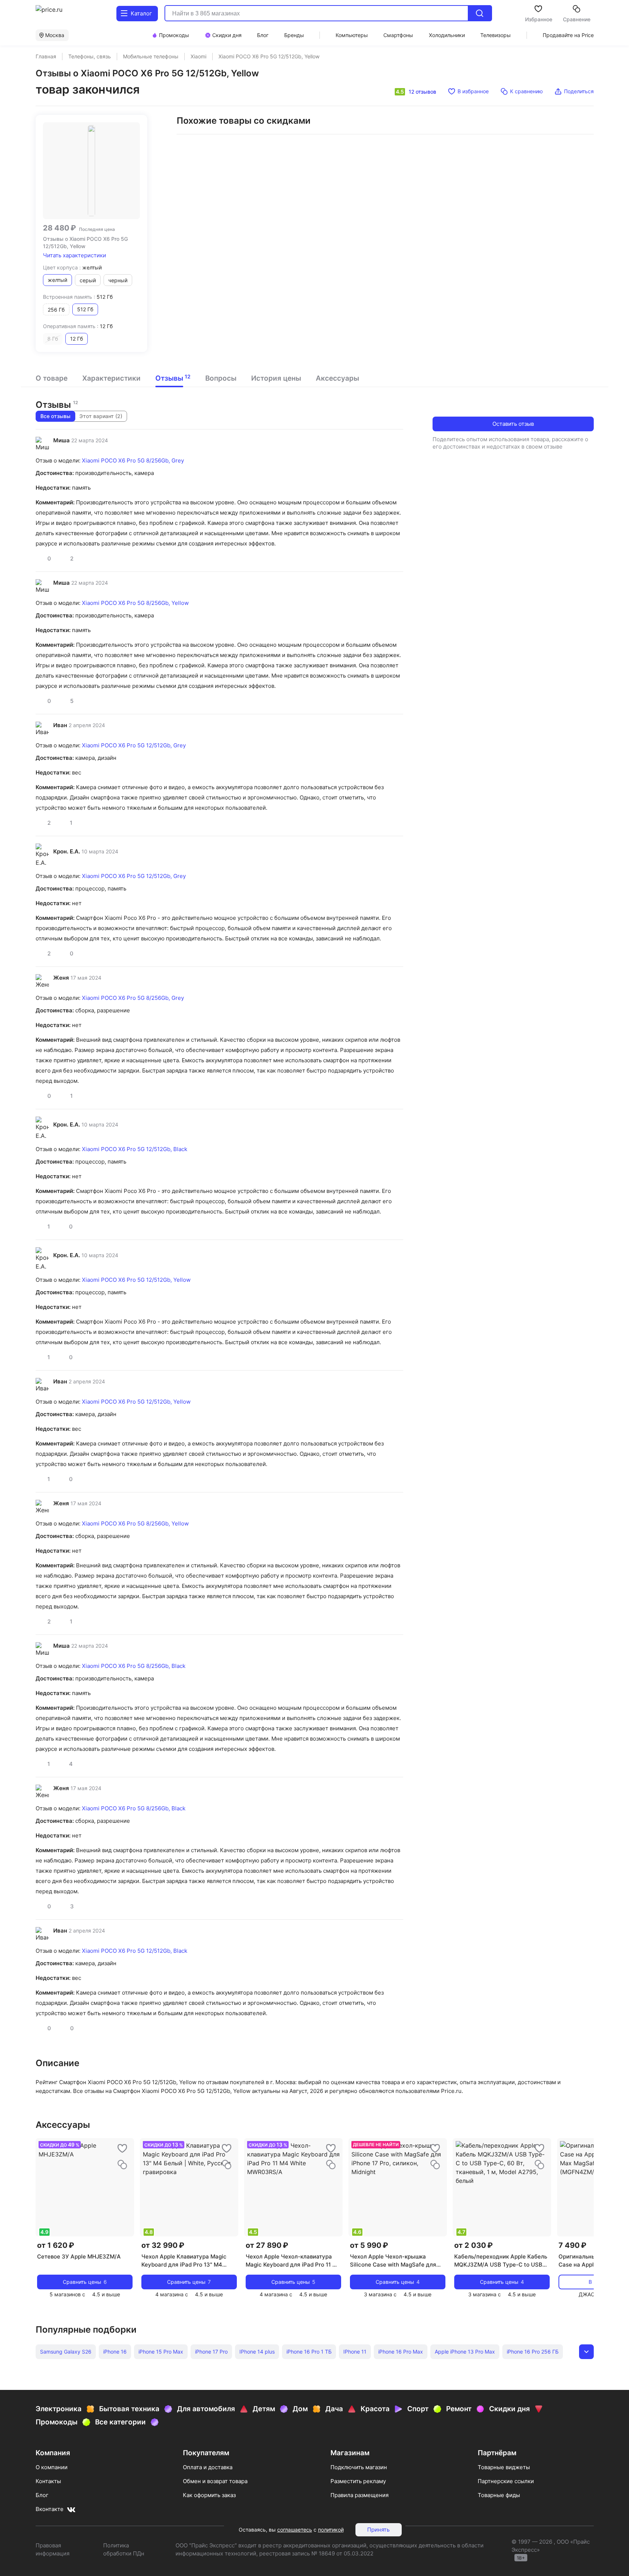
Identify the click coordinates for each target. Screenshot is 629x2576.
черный (118, 280)
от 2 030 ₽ (473, 2245)
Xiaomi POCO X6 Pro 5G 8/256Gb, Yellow (135, 603)
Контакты (48, 2481)
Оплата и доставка (208, 2467)
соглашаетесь (295, 2530)
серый (88, 280)
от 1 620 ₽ (56, 2245)
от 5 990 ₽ (369, 2245)
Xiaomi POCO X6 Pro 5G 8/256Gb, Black (134, 1666)
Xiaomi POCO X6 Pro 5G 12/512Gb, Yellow (136, 1280)
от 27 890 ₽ (267, 2245)
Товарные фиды (499, 2495)
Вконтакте (50, 2509)
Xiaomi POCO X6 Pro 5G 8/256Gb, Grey (133, 460)
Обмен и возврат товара (215, 2481)
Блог (42, 2495)
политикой (331, 2530)
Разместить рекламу (358, 2481)
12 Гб (77, 339)
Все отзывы (55, 416)
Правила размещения (359, 2495)
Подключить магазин (359, 2467)
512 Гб (85, 309)
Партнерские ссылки (506, 2481)
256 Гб (56, 310)
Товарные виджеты (504, 2467)
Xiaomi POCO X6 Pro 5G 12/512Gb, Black (135, 1149)
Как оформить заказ (209, 2495)
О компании (52, 2467)
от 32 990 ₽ (163, 2245)
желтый (57, 280)
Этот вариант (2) (101, 416)
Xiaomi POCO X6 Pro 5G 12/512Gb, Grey (134, 745)
